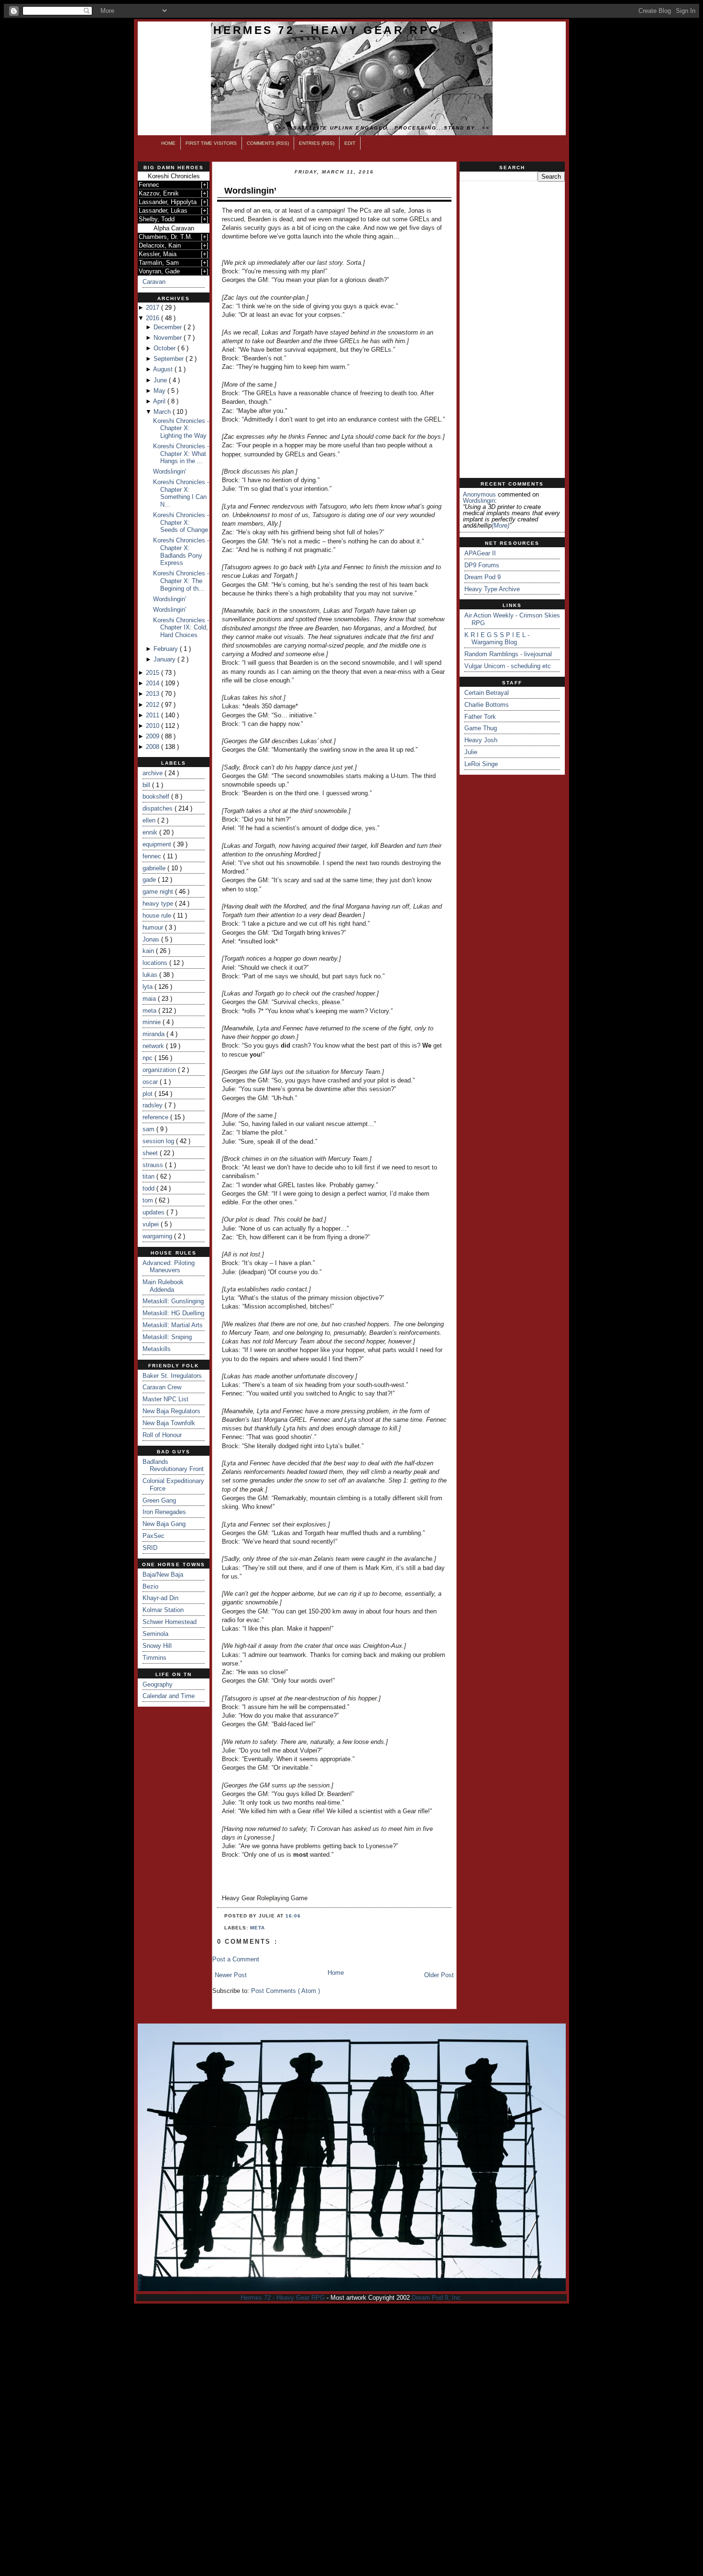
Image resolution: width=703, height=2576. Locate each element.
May (160, 391)
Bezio (150, 1586)
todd (149, 1188)
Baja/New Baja (163, 1575)
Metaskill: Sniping (167, 1337)
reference (156, 1117)
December (169, 327)
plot (148, 1094)
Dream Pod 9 (483, 577)
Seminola (155, 1634)
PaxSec (154, 1536)
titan (149, 1176)
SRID (150, 1548)
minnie (153, 1022)
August (164, 369)
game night (159, 892)
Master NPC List (165, 1399)
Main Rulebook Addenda (163, 1286)
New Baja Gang (164, 1524)
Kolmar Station (163, 1610)
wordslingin (479, 501)
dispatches (159, 808)
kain (149, 951)
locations (156, 963)
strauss (154, 1165)
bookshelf (157, 796)
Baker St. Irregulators (172, 1376)
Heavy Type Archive (492, 589)
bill (147, 785)
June (161, 380)
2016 (154, 318)
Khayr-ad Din (160, 1598)
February (167, 649)
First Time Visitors (211, 143)
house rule (158, 915)
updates (154, 1212)
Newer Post (231, 1975)
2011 (154, 715)
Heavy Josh (481, 740)
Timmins (154, 1658)
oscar (151, 1082)
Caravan (154, 282)
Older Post (439, 1975)
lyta (148, 987)
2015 (154, 673)
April (160, 401)
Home (168, 143)
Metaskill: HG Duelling (173, 1313)
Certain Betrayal (487, 693)
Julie (471, 752)
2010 (154, 726)
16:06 (293, 1916)
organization (160, 1070)
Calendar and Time (169, 1696)
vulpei (152, 1224)
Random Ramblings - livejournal (508, 654)
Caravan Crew (162, 1387)
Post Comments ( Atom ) (286, 1991)
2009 (154, 736)
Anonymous (479, 494)
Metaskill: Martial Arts (173, 1325)
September (170, 359)
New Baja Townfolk (169, 1423)
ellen (150, 820)
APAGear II (480, 553)
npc (148, 1058)
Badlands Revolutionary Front (173, 1466)
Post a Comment (236, 1959)
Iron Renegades (164, 1512)
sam (149, 1129)
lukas (151, 975)
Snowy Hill (157, 1646)
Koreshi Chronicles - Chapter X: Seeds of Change (181, 522)
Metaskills (157, 1349)
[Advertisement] (512, 330)
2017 (154, 308)
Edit (350, 143)
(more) (500, 525)
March (163, 412)
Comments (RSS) (268, 143)
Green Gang (159, 1500)
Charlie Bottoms (487, 705)
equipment (158, 844)
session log (159, 1141)
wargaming (158, 1236)
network (154, 1046)
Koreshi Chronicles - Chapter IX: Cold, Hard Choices (181, 628)
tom (149, 1200)
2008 (154, 747)
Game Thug (481, 728)
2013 (154, 694)
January (165, 659)
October (165, 348)
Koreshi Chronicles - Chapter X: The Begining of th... (181, 581)
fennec (153, 856)
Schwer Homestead (170, 1622)
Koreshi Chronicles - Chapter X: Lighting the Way (181, 428)
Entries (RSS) (317, 143)
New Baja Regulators (171, 1411)
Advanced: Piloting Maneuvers (169, 1267)
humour (154, 927)
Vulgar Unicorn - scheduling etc (508, 666)
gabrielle (155, 868)
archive (154, 773)
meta (150, 1011)
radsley (154, 1105)
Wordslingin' (170, 471)
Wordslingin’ (170, 599)
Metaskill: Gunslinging (173, 1301)
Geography (158, 1684)
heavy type (159, 904)
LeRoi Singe (481, 764)
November (169, 338)
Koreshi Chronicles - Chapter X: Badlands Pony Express (181, 552)
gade (150, 880)
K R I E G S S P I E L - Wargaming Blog (497, 639)
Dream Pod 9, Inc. (437, 2298)
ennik (151, 832)
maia (150, 999)
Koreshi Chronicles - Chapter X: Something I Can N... (181, 493)
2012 (154, 705)
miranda (154, 1034)
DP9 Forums (482, 565)
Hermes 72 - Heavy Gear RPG (327, 30)
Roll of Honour (162, 1435)
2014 (154, 683)
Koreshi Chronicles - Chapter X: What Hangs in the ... (181, 454)
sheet (151, 1153)
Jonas (152, 939)
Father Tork (480, 717)
